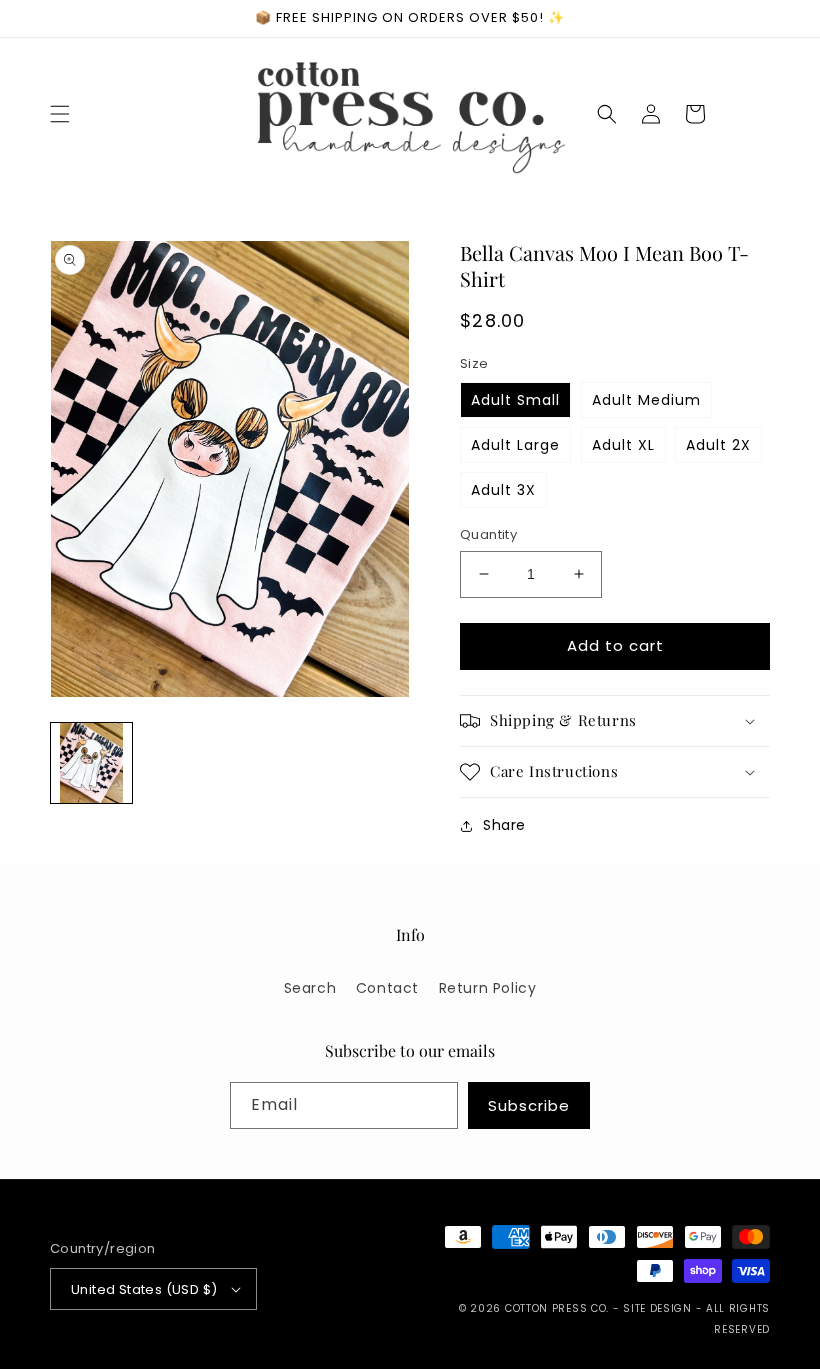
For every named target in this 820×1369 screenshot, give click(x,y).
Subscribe (529, 1105)
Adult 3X (503, 490)
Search (310, 988)
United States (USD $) (144, 1289)
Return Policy (488, 988)
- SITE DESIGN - (659, 1308)
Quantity (488, 534)
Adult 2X (718, 445)
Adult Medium (646, 400)
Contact (387, 988)
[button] (60, 114)
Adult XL (623, 445)
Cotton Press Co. (557, 1308)
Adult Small (515, 400)
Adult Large (515, 445)
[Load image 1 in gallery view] (91, 763)
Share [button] (504, 825)
